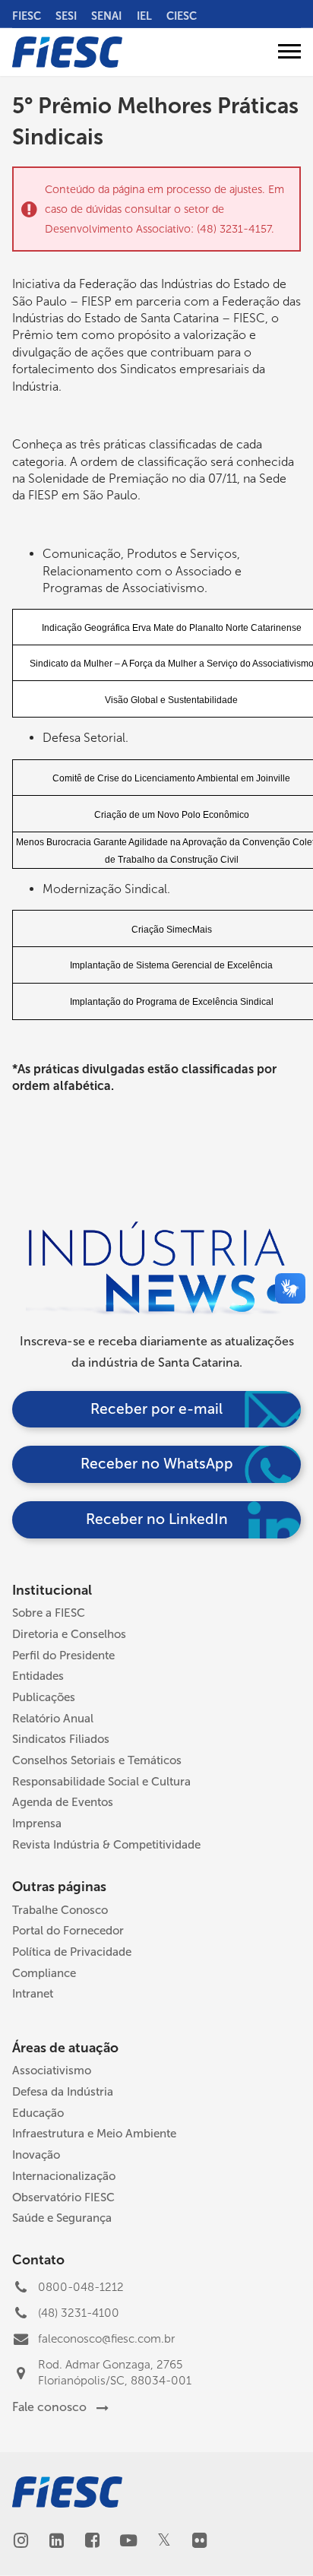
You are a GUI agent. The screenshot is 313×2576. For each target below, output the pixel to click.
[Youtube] (128, 2542)
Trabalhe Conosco (60, 1910)
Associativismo (52, 2071)
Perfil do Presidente (63, 1656)
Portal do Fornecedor (68, 1931)
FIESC (27, 16)
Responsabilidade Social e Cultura (101, 1782)
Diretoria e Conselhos (69, 1634)
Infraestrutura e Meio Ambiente (94, 2134)
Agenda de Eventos (63, 1802)
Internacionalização (64, 2176)
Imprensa (37, 1823)
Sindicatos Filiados (61, 1739)
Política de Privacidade (72, 1952)
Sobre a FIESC (49, 1613)
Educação (38, 2113)
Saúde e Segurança (62, 2218)
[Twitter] (164, 2541)
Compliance (44, 1973)
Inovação (36, 2155)
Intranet (33, 1994)
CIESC (182, 16)
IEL (144, 16)
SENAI (106, 16)
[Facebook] (92, 2542)
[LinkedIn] (57, 2542)
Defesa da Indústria (63, 2092)
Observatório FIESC (63, 2197)
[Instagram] (21, 2542)
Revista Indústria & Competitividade (106, 1845)
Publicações (44, 1697)
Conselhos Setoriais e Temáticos (97, 1760)
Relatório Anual (53, 1719)
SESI (66, 16)
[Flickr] (199, 2542)
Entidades (38, 1676)
